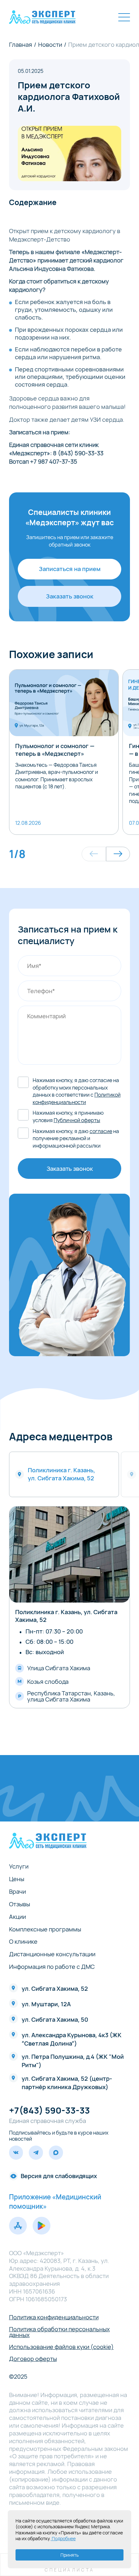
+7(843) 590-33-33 (49, 2110)
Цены (17, 1879)
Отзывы (20, 1904)
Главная (21, 44)
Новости (50, 44)
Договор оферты (33, 2359)
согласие (101, 1131)
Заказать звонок (70, 596)
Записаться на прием (70, 569)
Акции (17, 1917)
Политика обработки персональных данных (59, 2332)
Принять (69, 2555)
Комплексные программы (45, 1929)
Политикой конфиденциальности (77, 1098)
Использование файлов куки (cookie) (61, 2347)
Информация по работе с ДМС (52, 1967)
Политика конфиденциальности (54, 2317)
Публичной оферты (77, 1120)
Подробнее (63, 2538)
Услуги (19, 1866)
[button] (94, 854)
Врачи (17, 1891)
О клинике (23, 1941)
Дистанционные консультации (52, 1954)
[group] (64, 752)
